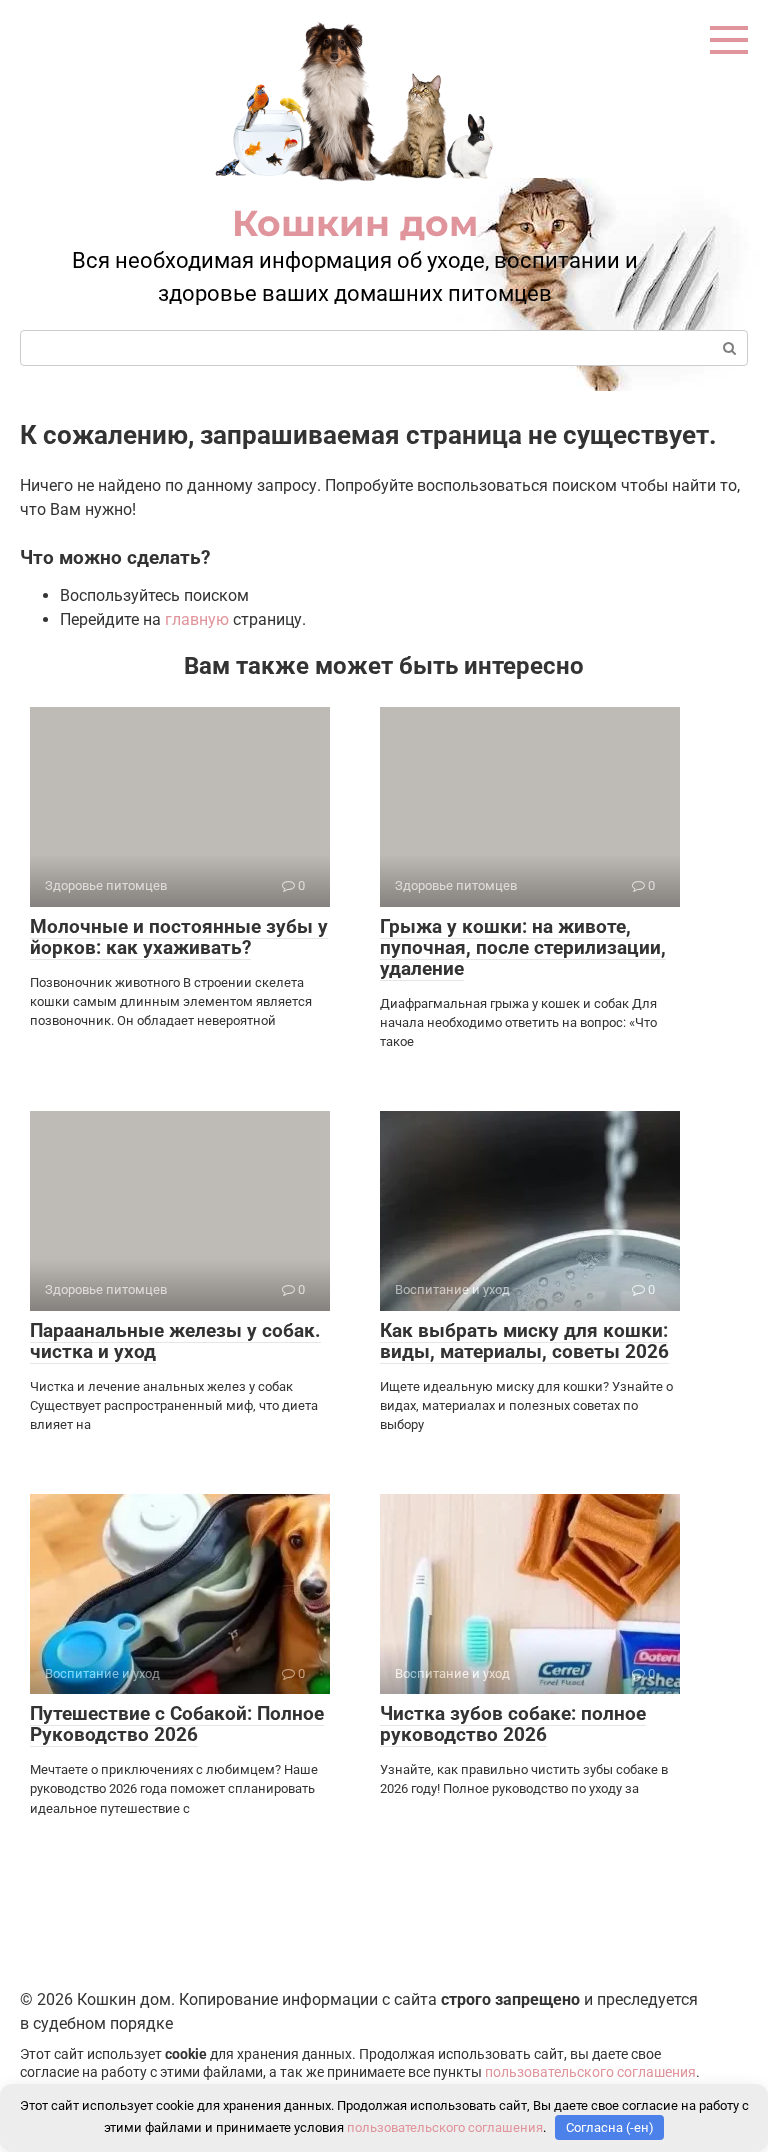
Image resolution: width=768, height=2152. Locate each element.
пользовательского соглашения (590, 2072)
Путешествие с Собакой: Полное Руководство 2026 (177, 1724)
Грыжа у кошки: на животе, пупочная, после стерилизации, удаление (523, 947)
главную (197, 619)
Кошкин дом (355, 223)
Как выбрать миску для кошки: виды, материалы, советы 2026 (524, 1341)
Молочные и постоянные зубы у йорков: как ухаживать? (179, 937)
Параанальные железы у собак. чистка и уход (175, 1341)
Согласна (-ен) (610, 2127)
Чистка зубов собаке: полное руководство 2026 (513, 1724)
